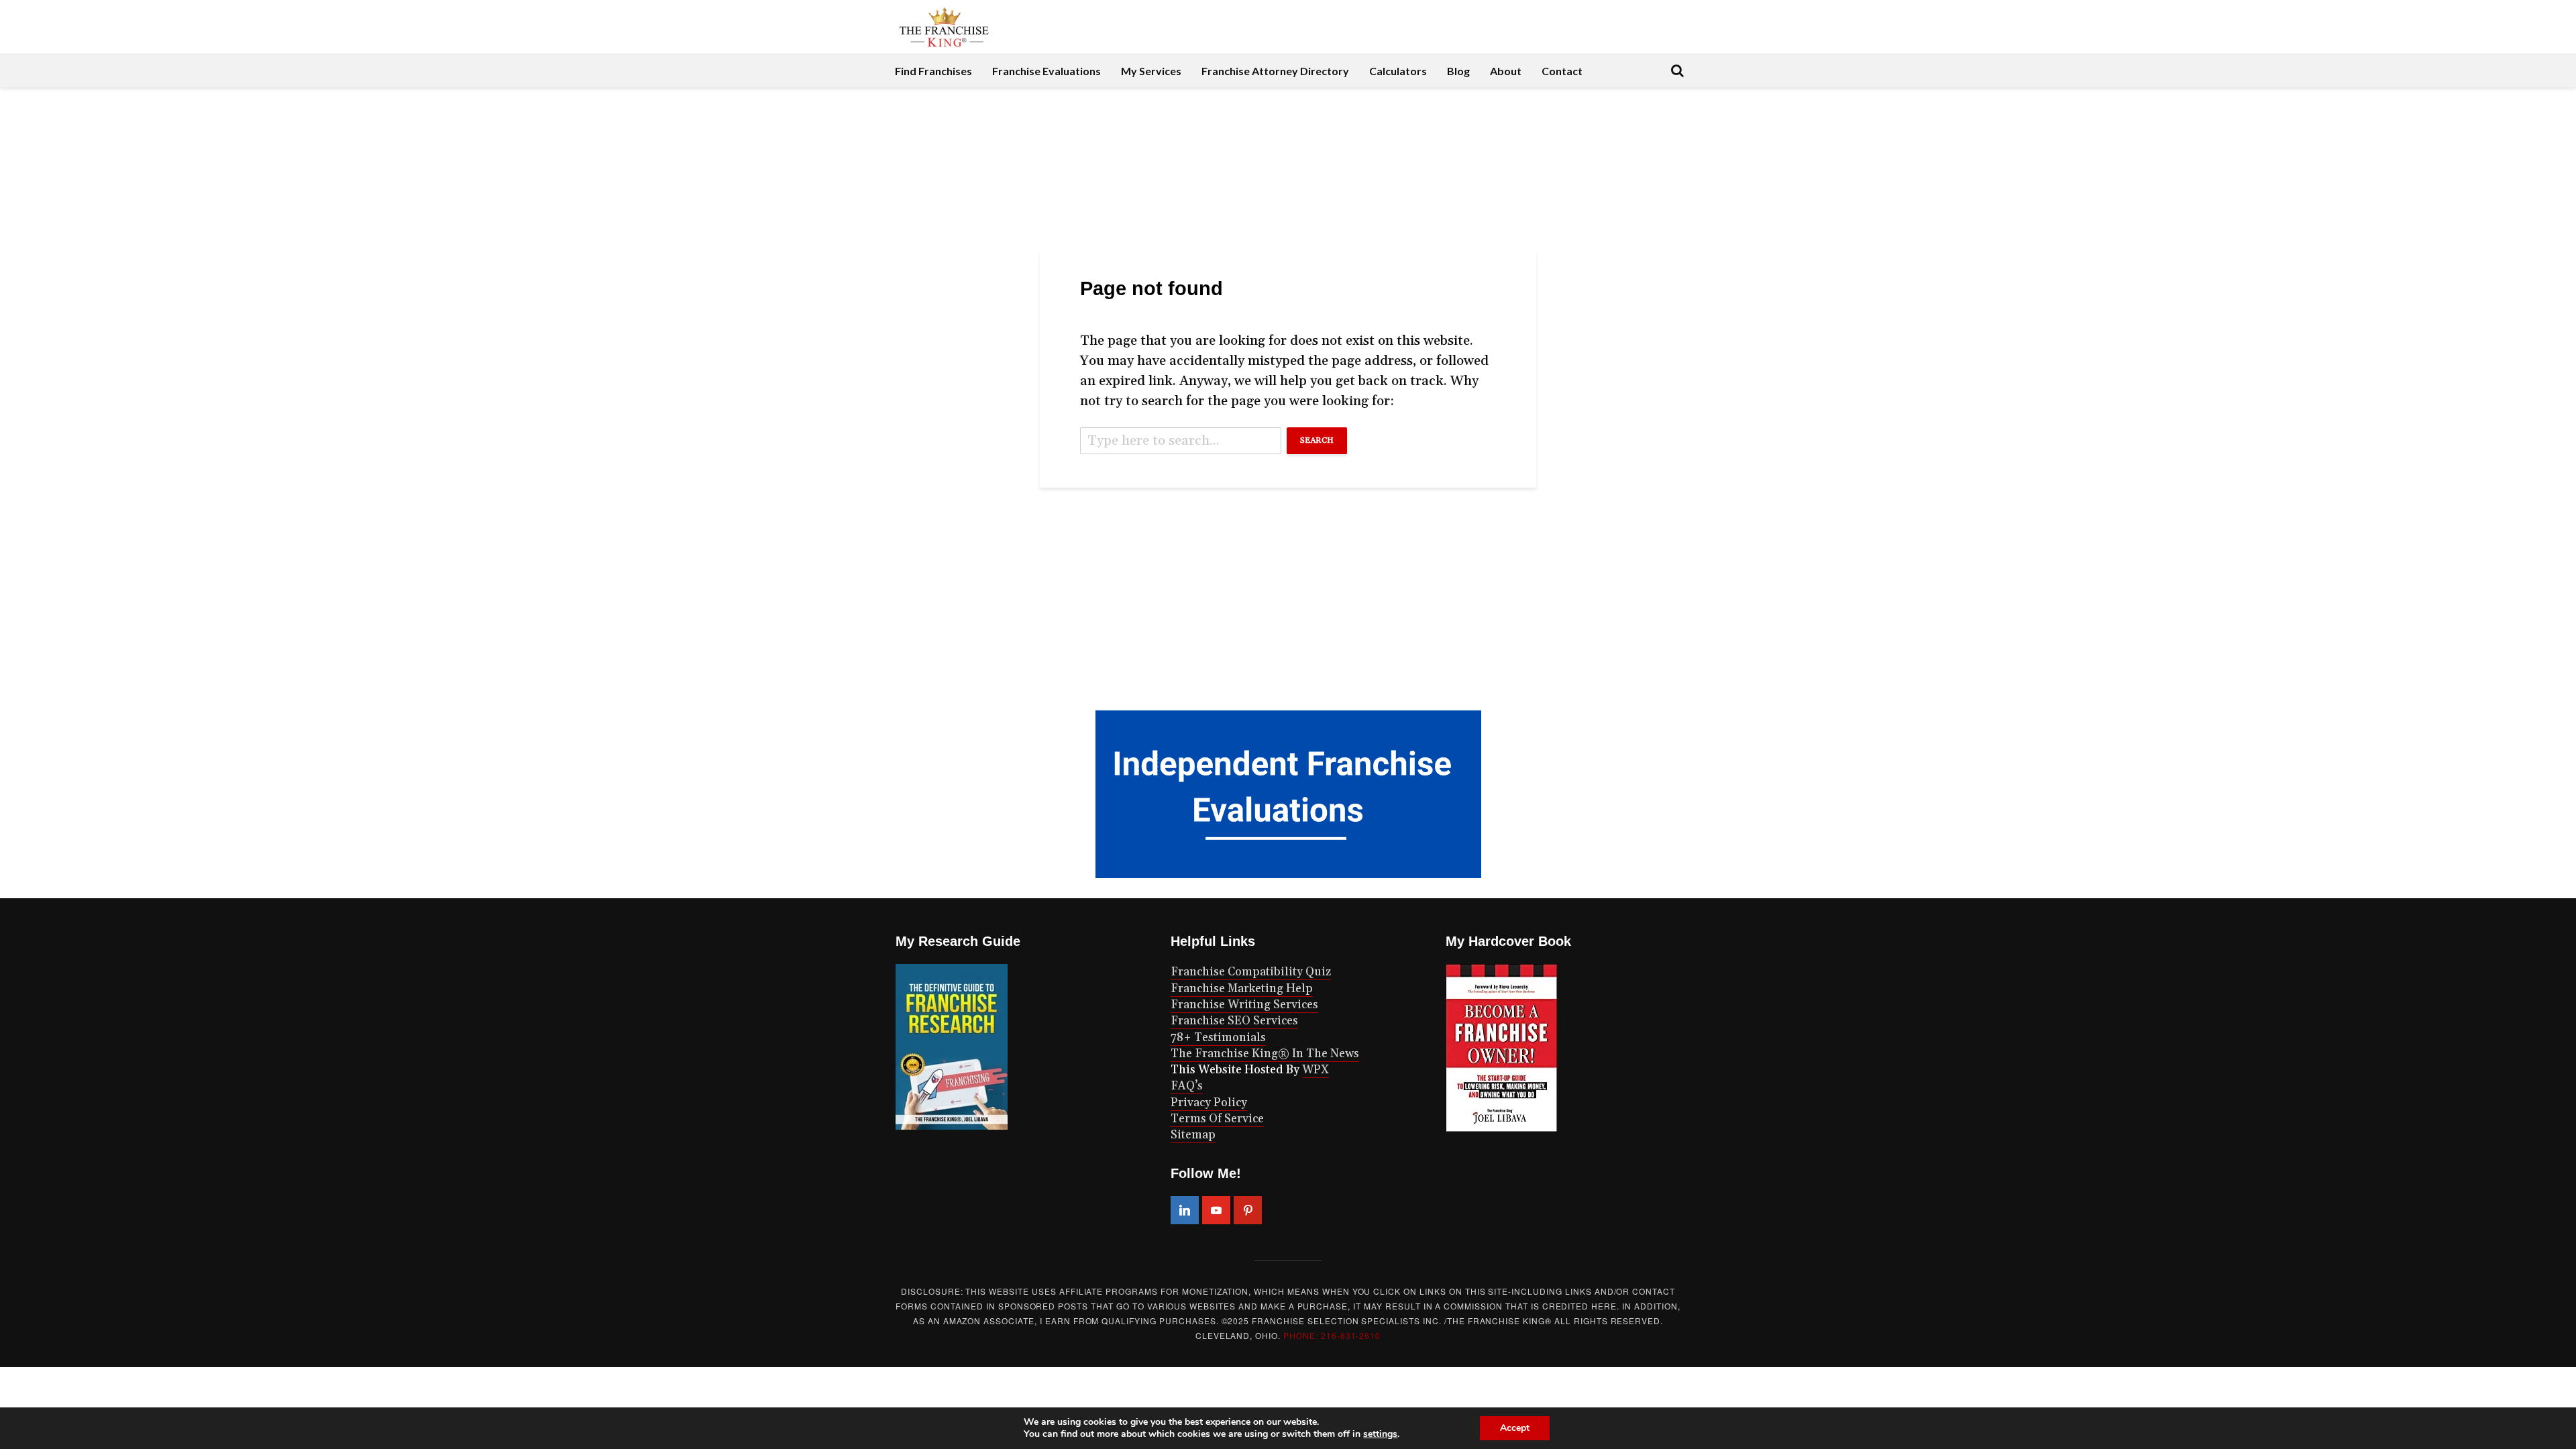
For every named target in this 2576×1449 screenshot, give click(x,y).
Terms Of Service (1217, 1119)
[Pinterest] (1248, 1210)
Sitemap (1193, 1135)
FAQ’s (1187, 1086)
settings (1380, 1434)
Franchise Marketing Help (1242, 989)
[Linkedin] (1185, 1210)
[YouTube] (1216, 1210)
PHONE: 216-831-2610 (1332, 1335)
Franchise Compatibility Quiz (1251, 972)
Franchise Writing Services (1244, 1005)
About (1506, 71)
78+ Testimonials (1218, 1038)
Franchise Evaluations (1046, 71)
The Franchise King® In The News (1265, 1054)
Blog (1458, 71)
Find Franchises (933, 71)
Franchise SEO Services (1234, 1021)
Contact (1562, 71)
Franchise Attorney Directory (1275, 71)
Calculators (1398, 71)
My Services (1151, 71)
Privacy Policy (1209, 1103)
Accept (1515, 1428)
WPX (1316, 1070)
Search (1317, 440)
